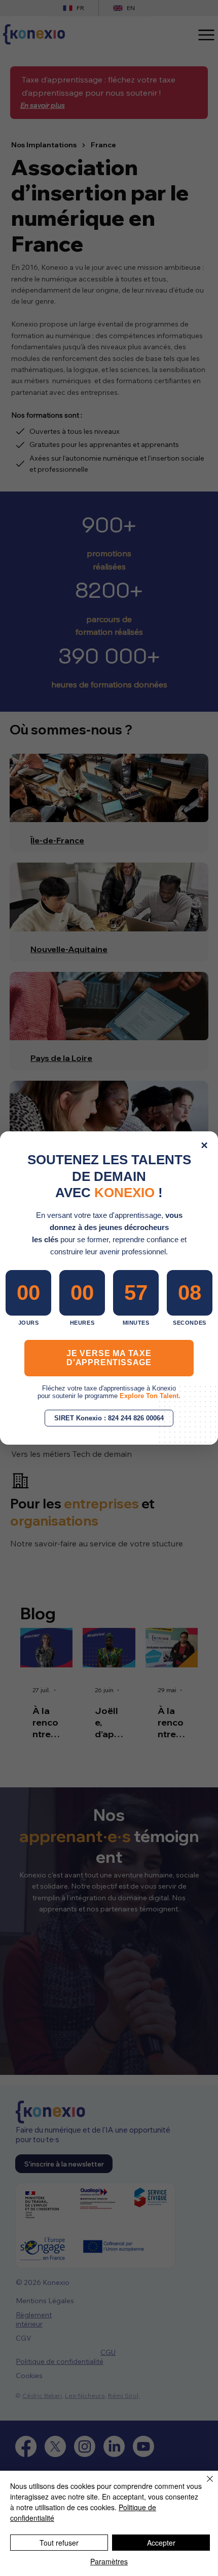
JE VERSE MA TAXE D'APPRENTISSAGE (109, 1358)
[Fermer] (204, 2485)
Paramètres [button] (109, 2561)
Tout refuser (59, 2543)
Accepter (161, 2543)
